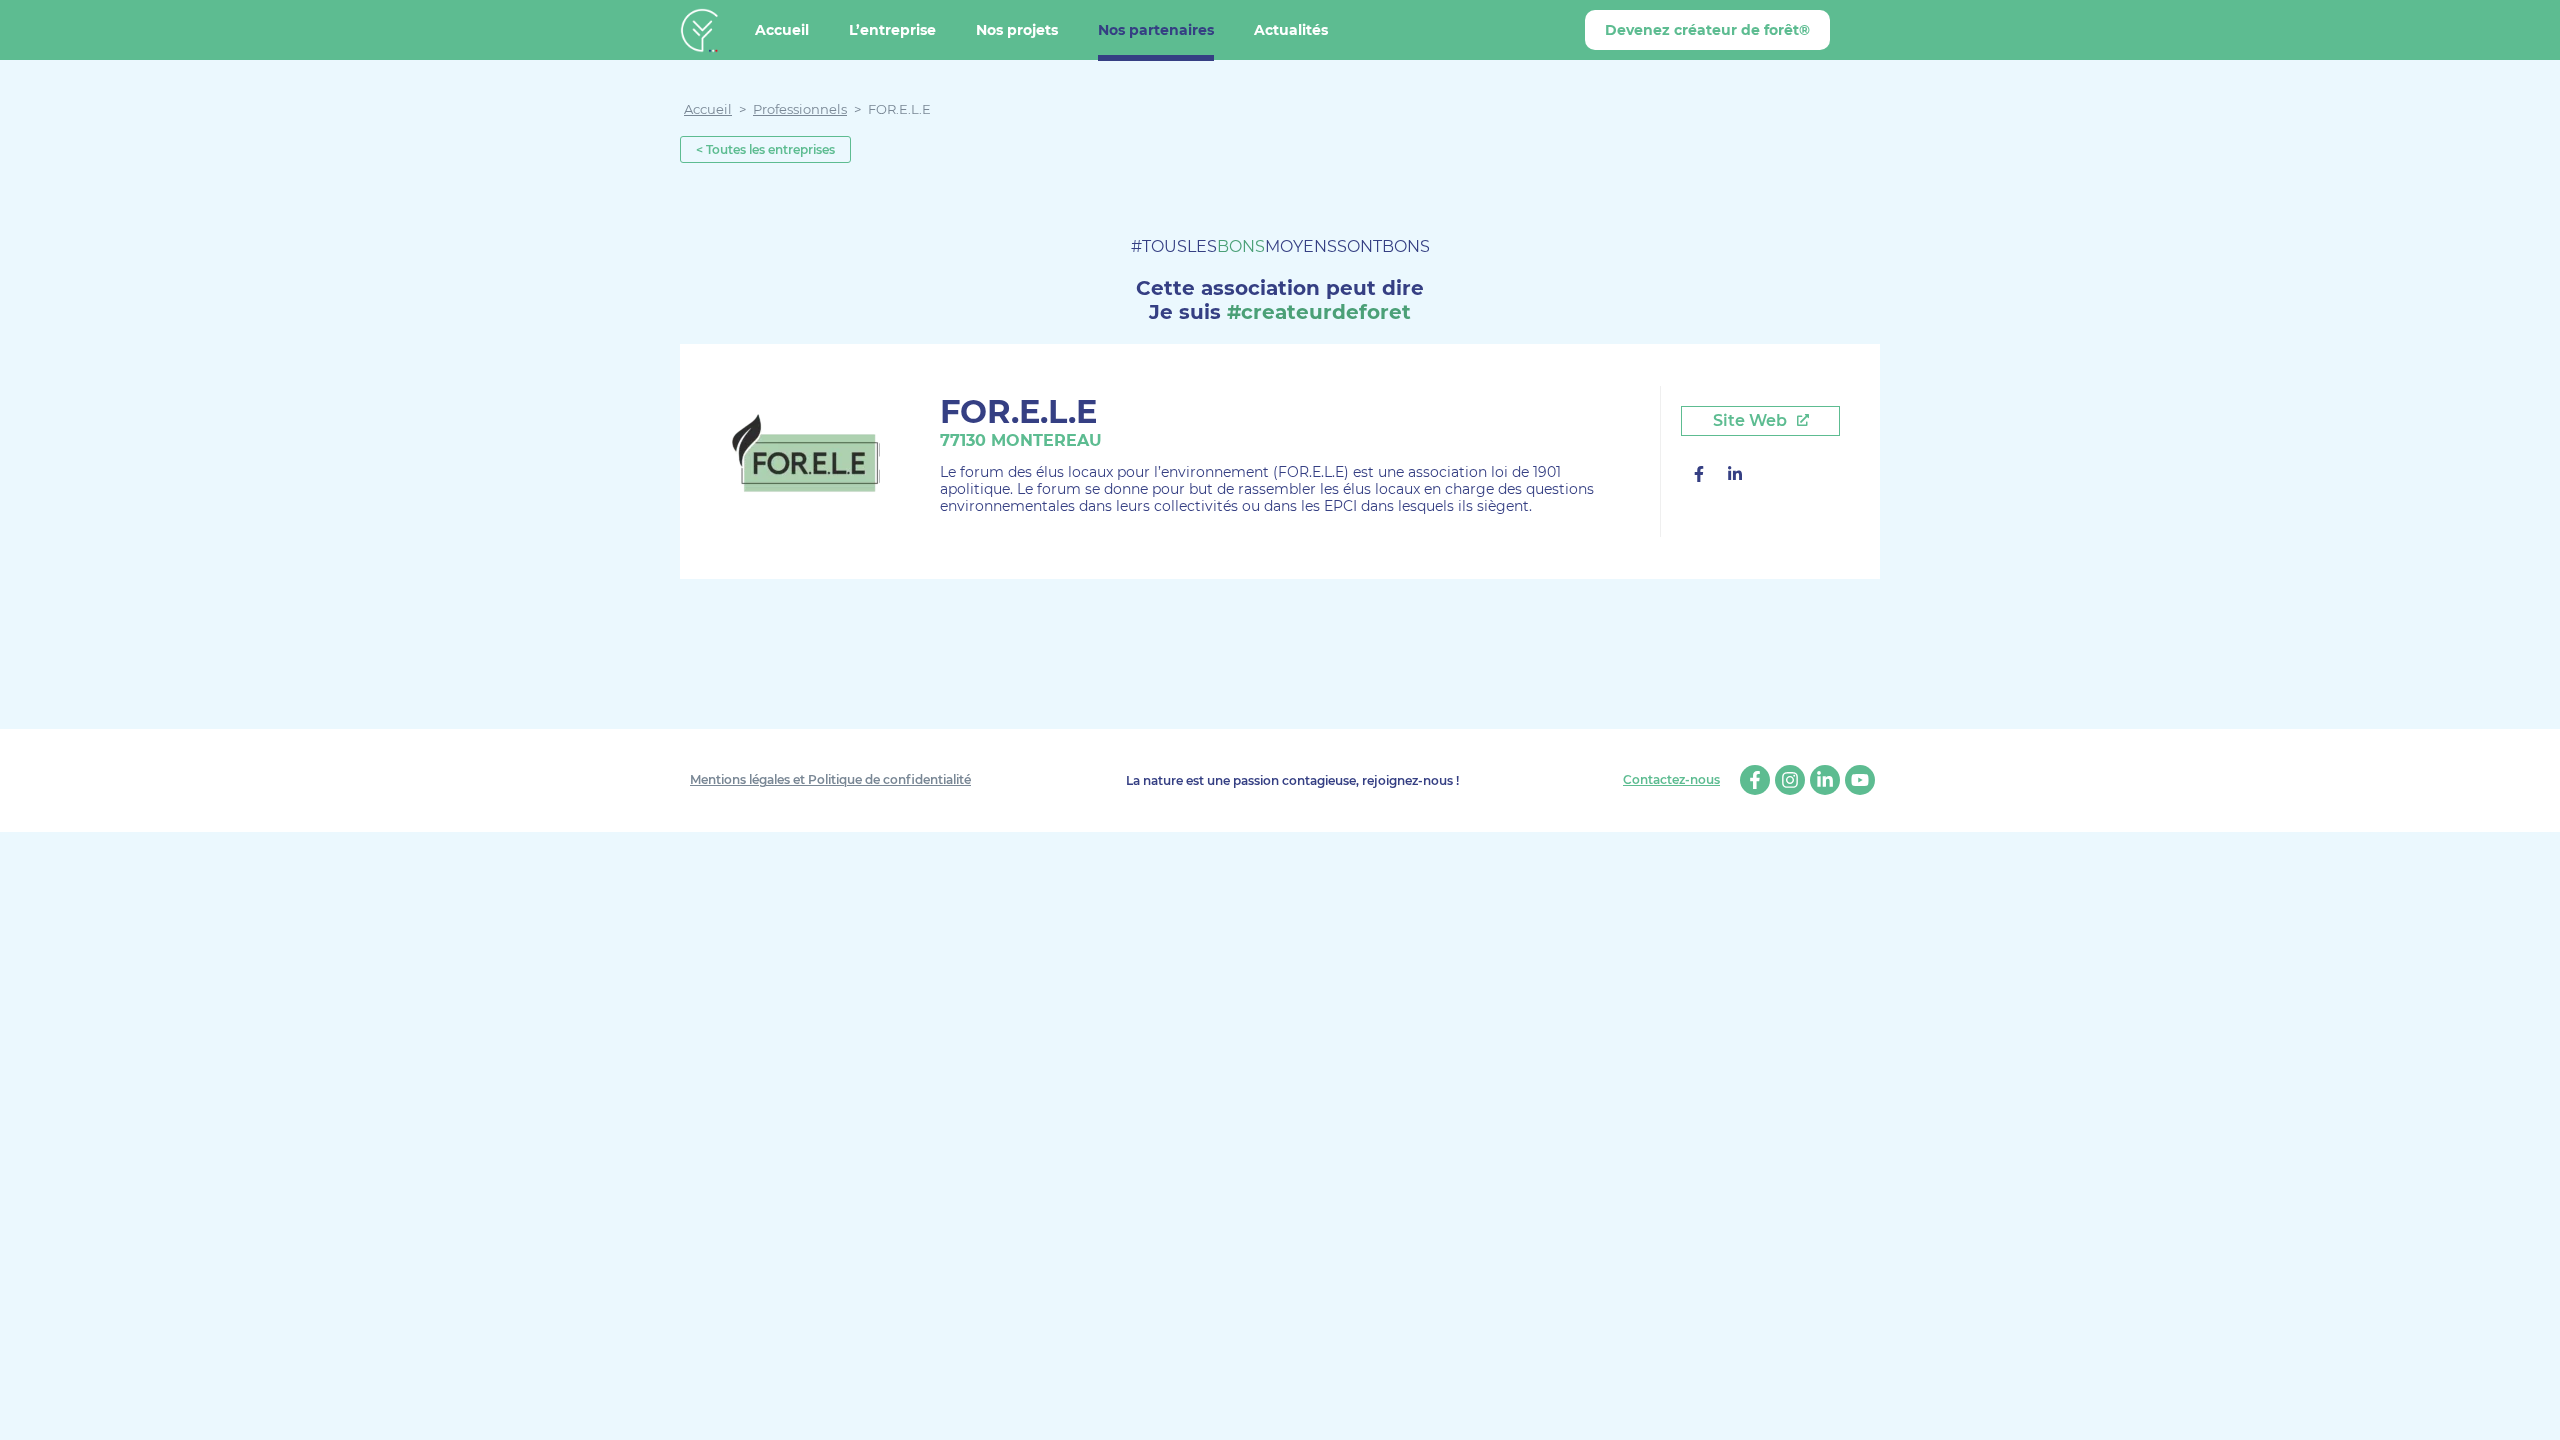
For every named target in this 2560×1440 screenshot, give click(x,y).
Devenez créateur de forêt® (1707, 30)
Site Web (1752, 420)
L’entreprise (892, 30)
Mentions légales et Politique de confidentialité (830, 779)
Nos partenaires (1156, 30)
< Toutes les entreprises (765, 149)
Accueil (782, 30)
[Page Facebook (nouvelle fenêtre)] (1699, 476)
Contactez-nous (1671, 780)
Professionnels (800, 109)
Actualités (1291, 30)
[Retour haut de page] (2530, 1410)
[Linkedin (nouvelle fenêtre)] (1735, 476)
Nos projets (1017, 30)
